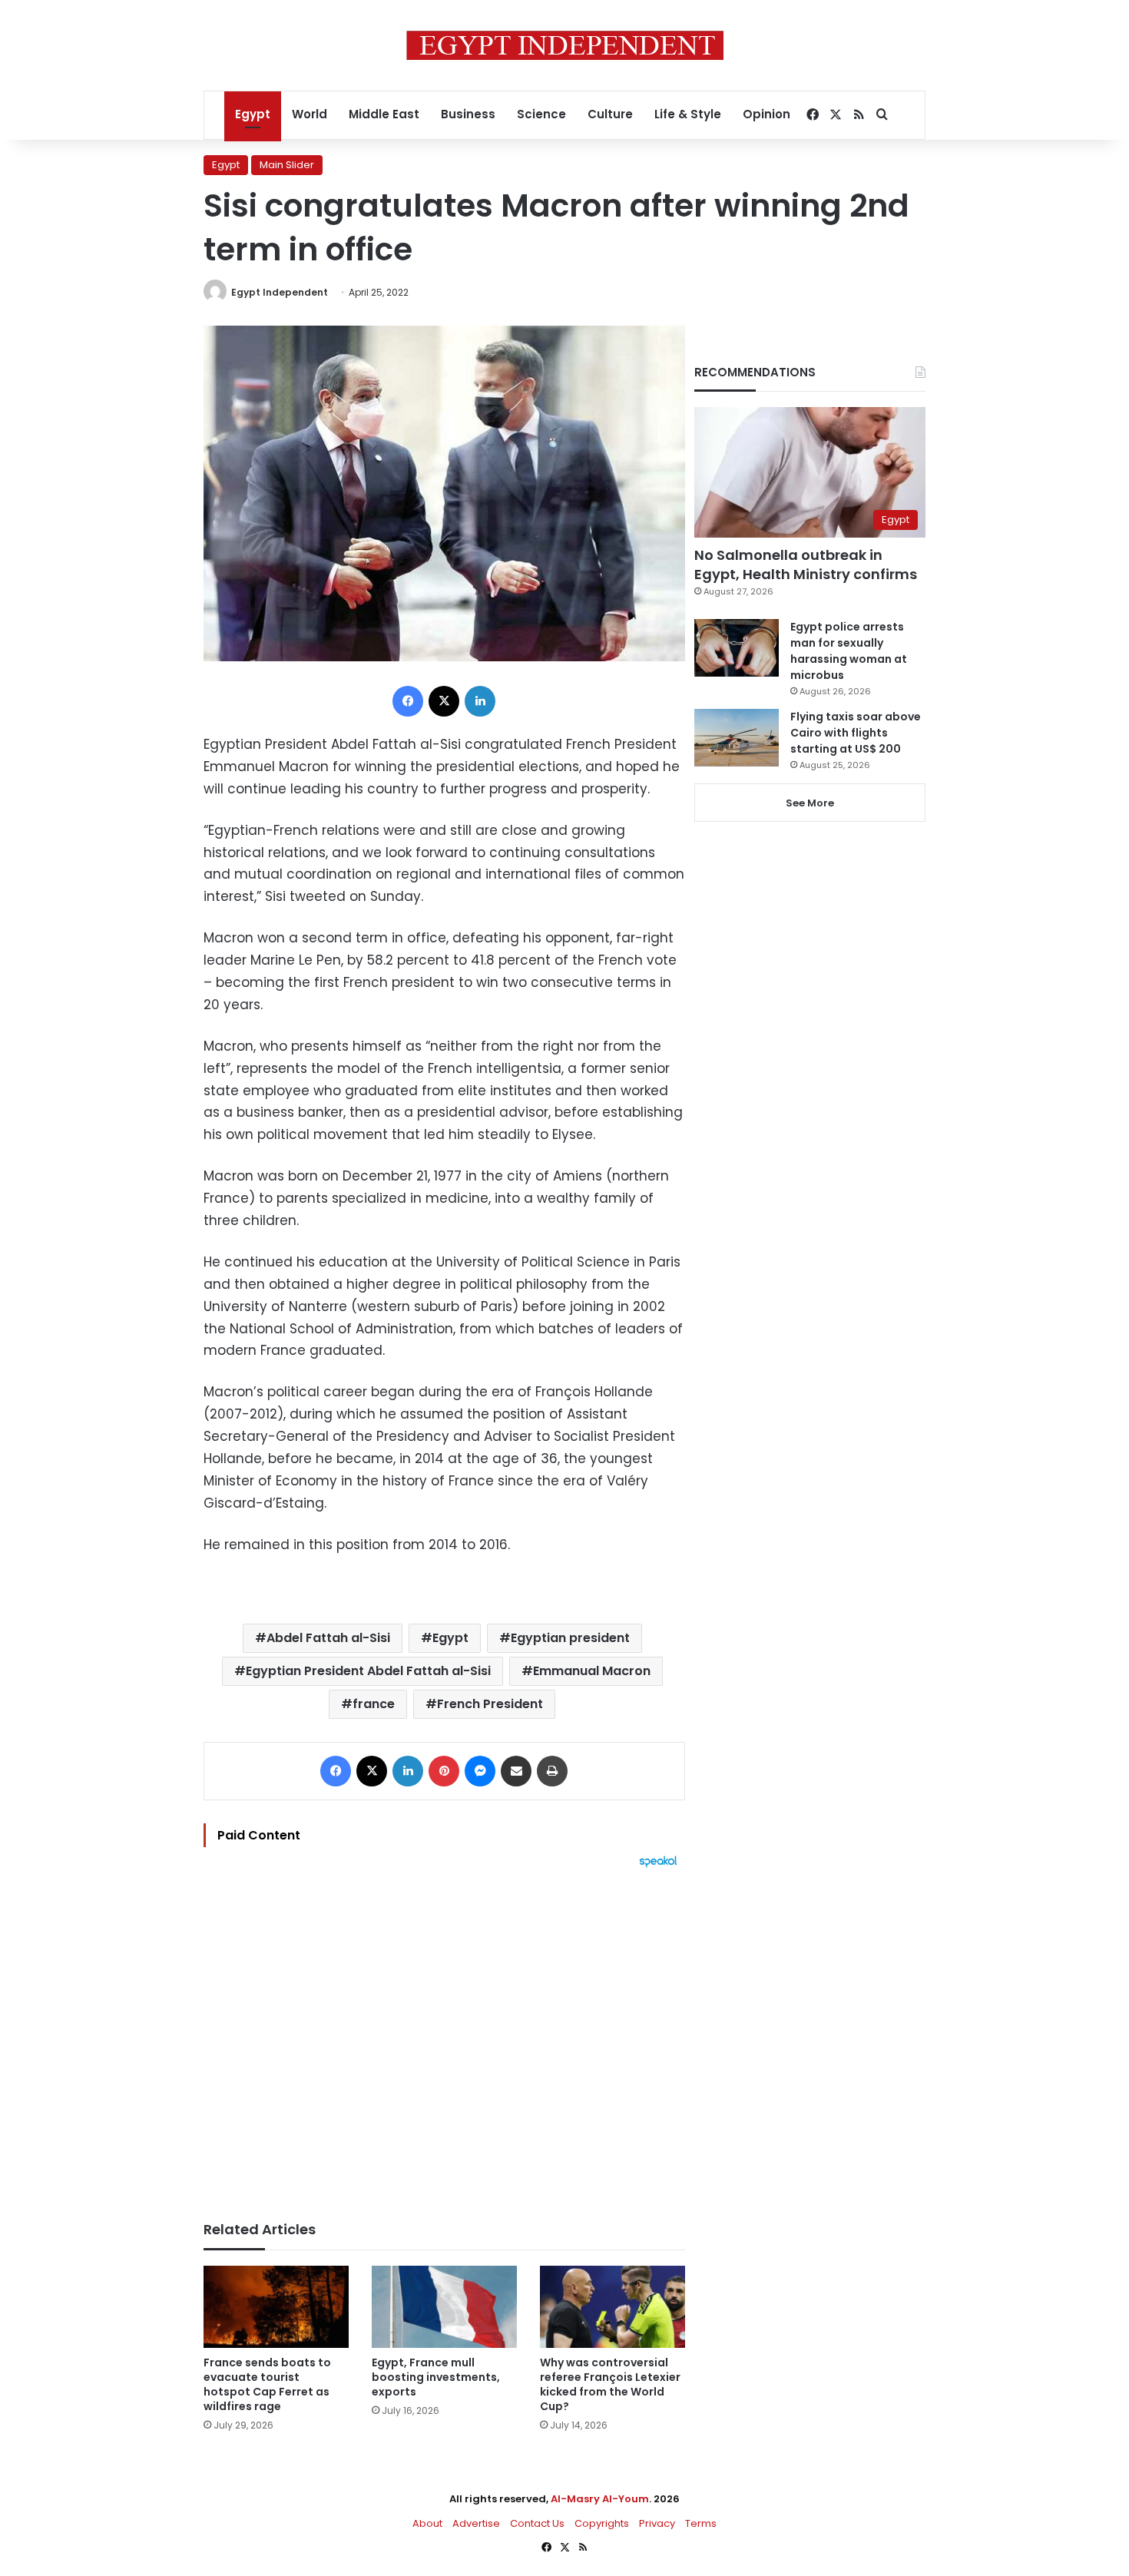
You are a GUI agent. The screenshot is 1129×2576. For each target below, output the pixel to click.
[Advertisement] (444, 2037)
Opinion (766, 114)
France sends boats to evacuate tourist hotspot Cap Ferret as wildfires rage (267, 2384)
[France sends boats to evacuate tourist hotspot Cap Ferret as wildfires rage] (276, 2307)
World (310, 114)
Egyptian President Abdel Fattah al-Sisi (368, 1671)
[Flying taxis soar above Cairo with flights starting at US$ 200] (737, 738)
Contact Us (537, 2523)
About (427, 2523)
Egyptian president (570, 1638)
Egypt (253, 114)
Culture (610, 114)
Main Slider (287, 165)
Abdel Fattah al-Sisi (328, 1638)
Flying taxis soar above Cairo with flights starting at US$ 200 (856, 733)
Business (468, 114)
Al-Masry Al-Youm (600, 2499)
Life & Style (688, 114)
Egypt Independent (280, 292)
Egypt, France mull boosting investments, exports (436, 2377)
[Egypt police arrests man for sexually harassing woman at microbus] (737, 648)
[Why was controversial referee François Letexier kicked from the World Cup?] (613, 2307)
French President (490, 1704)
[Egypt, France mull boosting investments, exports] (444, 2307)
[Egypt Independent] (565, 45)
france (374, 1704)
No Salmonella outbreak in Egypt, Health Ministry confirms (806, 565)
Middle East (384, 114)
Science (541, 114)
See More (810, 803)
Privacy (657, 2523)
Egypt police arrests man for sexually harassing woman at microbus (849, 651)
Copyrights (602, 2523)
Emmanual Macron (592, 1671)
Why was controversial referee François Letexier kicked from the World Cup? (610, 2384)
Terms (701, 2523)
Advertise (476, 2523)
